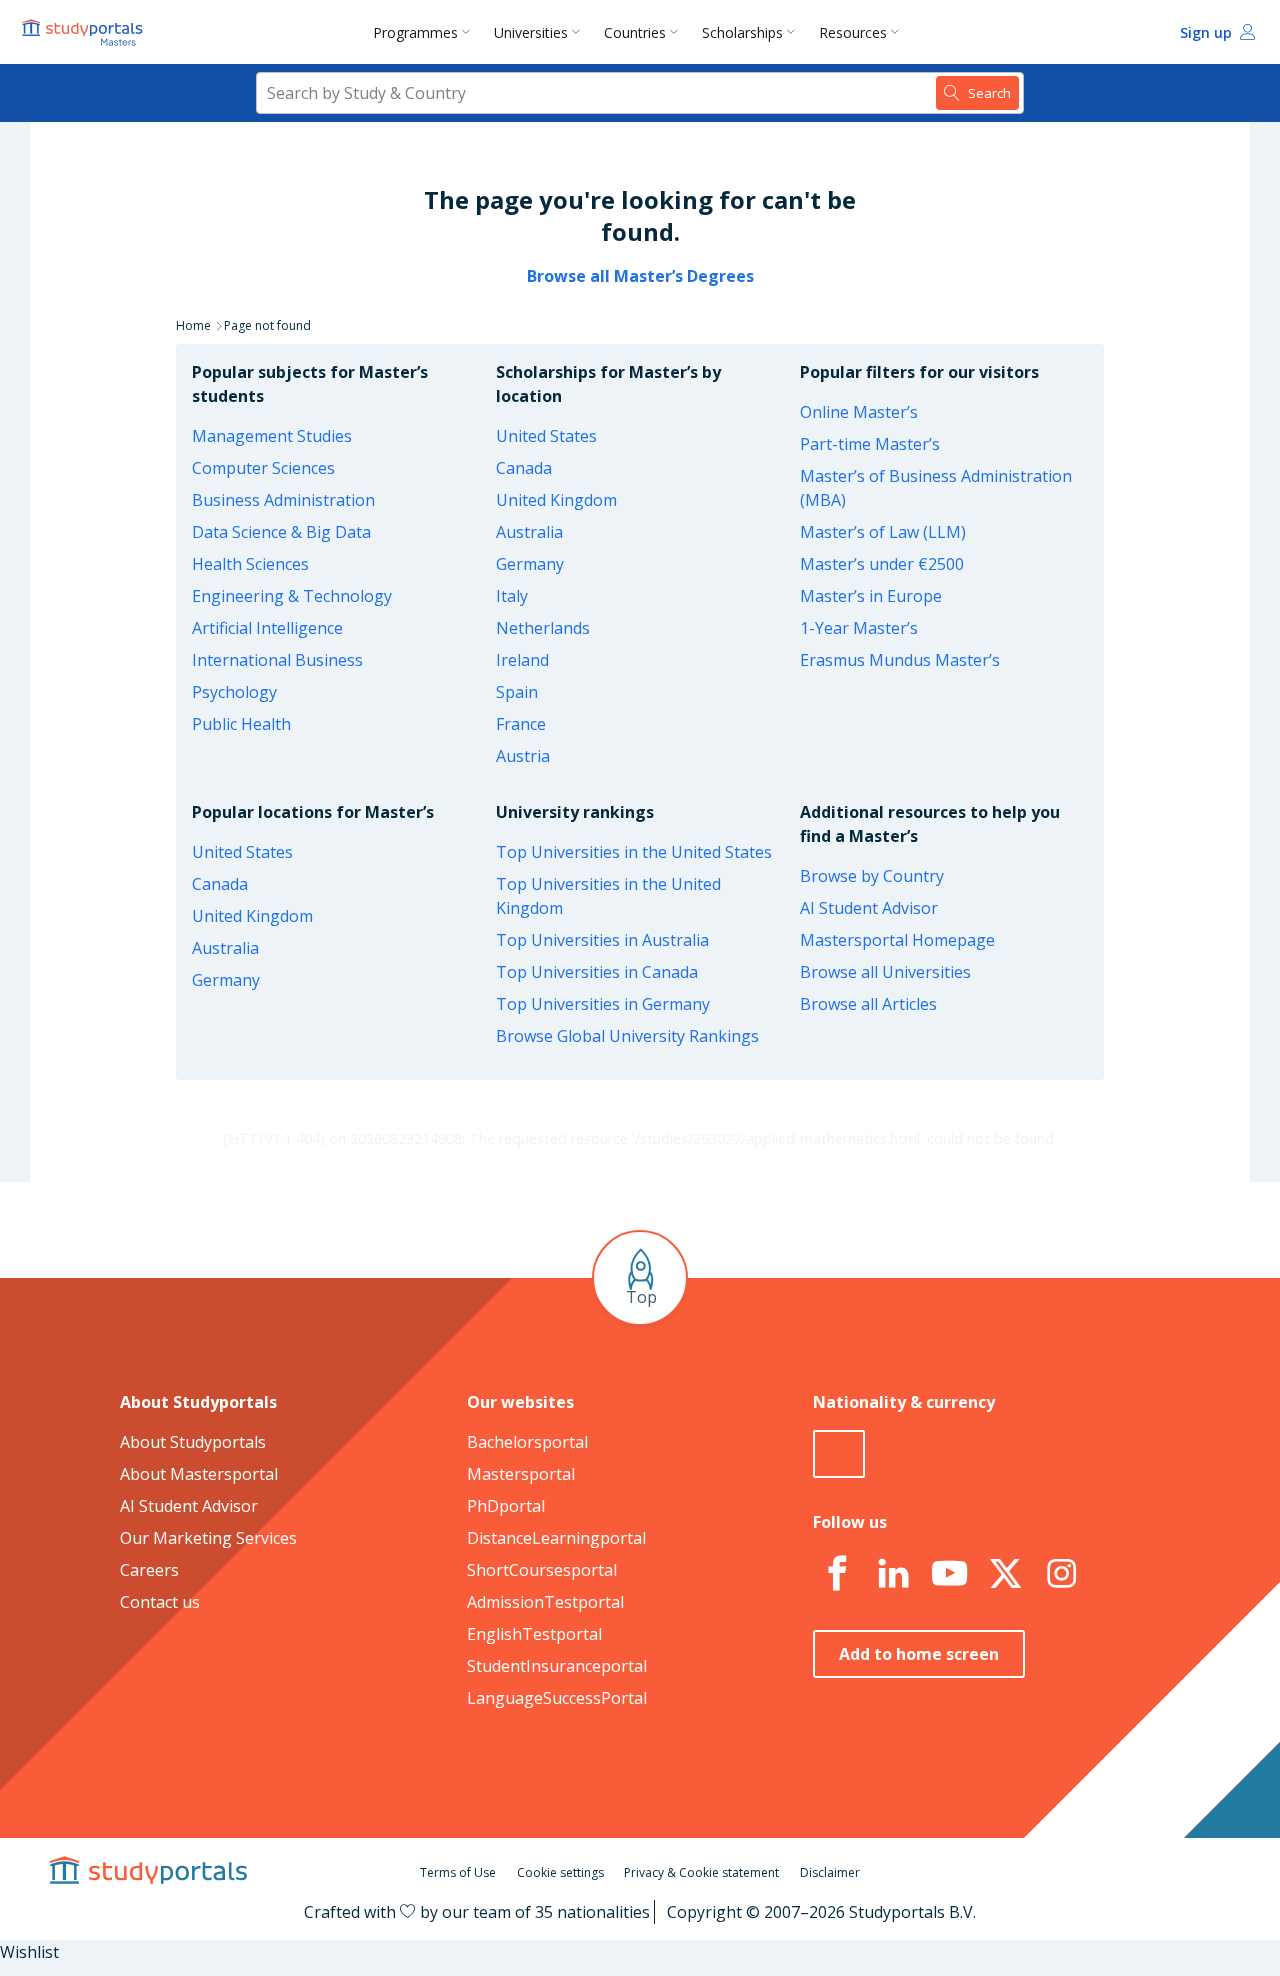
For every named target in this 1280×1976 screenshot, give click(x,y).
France (521, 724)
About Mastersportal (199, 1474)
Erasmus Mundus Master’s (900, 660)
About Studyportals (193, 1442)
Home (193, 325)
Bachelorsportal (527, 1442)
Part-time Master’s (870, 444)
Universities (531, 32)
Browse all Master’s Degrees (640, 276)
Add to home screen (919, 1654)
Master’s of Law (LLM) (883, 532)
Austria (523, 756)
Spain (517, 692)
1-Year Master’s (859, 628)
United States (546, 436)
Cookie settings (560, 1872)
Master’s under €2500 (882, 564)
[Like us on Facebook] (837, 1574)
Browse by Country (872, 876)
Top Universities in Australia (602, 940)
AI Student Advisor (869, 908)
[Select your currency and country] (839, 1454)
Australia (529, 532)
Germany (530, 564)
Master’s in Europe (871, 596)
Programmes (415, 32)
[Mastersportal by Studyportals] (84, 32)
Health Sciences (250, 564)
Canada (524, 468)
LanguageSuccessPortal (557, 1698)
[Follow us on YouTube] (949, 1574)
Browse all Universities (885, 972)
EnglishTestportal (534, 1634)
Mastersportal (521, 1474)
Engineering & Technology (292, 596)
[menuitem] (425, 32)
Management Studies (272, 436)
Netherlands (543, 628)
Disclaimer (830, 1872)
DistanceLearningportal (556, 1538)
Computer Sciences (263, 468)
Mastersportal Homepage (897, 940)
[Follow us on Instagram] (1061, 1574)
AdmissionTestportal (545, 1602)
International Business (277, 660)
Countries (635, 32)
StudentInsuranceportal (557, 1666)
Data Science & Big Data (281, 532)
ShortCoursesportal (542, 1570)
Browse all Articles (868, 1004)
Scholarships (742, 32)
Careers (149, 1570)
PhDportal (506, 1506)
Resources (853, 32)
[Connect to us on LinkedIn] (893, 1574)
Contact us (160, 1602)
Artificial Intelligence (267, 628)
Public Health (241, 724)
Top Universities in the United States (634, 852)
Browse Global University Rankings (627, 1036)
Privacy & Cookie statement (701, 1872)
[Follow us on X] (1005, 1574)
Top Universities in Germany (603, 1004)
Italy (512, 596)
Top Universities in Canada (597, 972)
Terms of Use (458, 1872)
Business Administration (283, 500)
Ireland (522, 660)
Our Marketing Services (208, 1538)
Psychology (234, 692)
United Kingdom (556, 500)
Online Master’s (859, 412)
